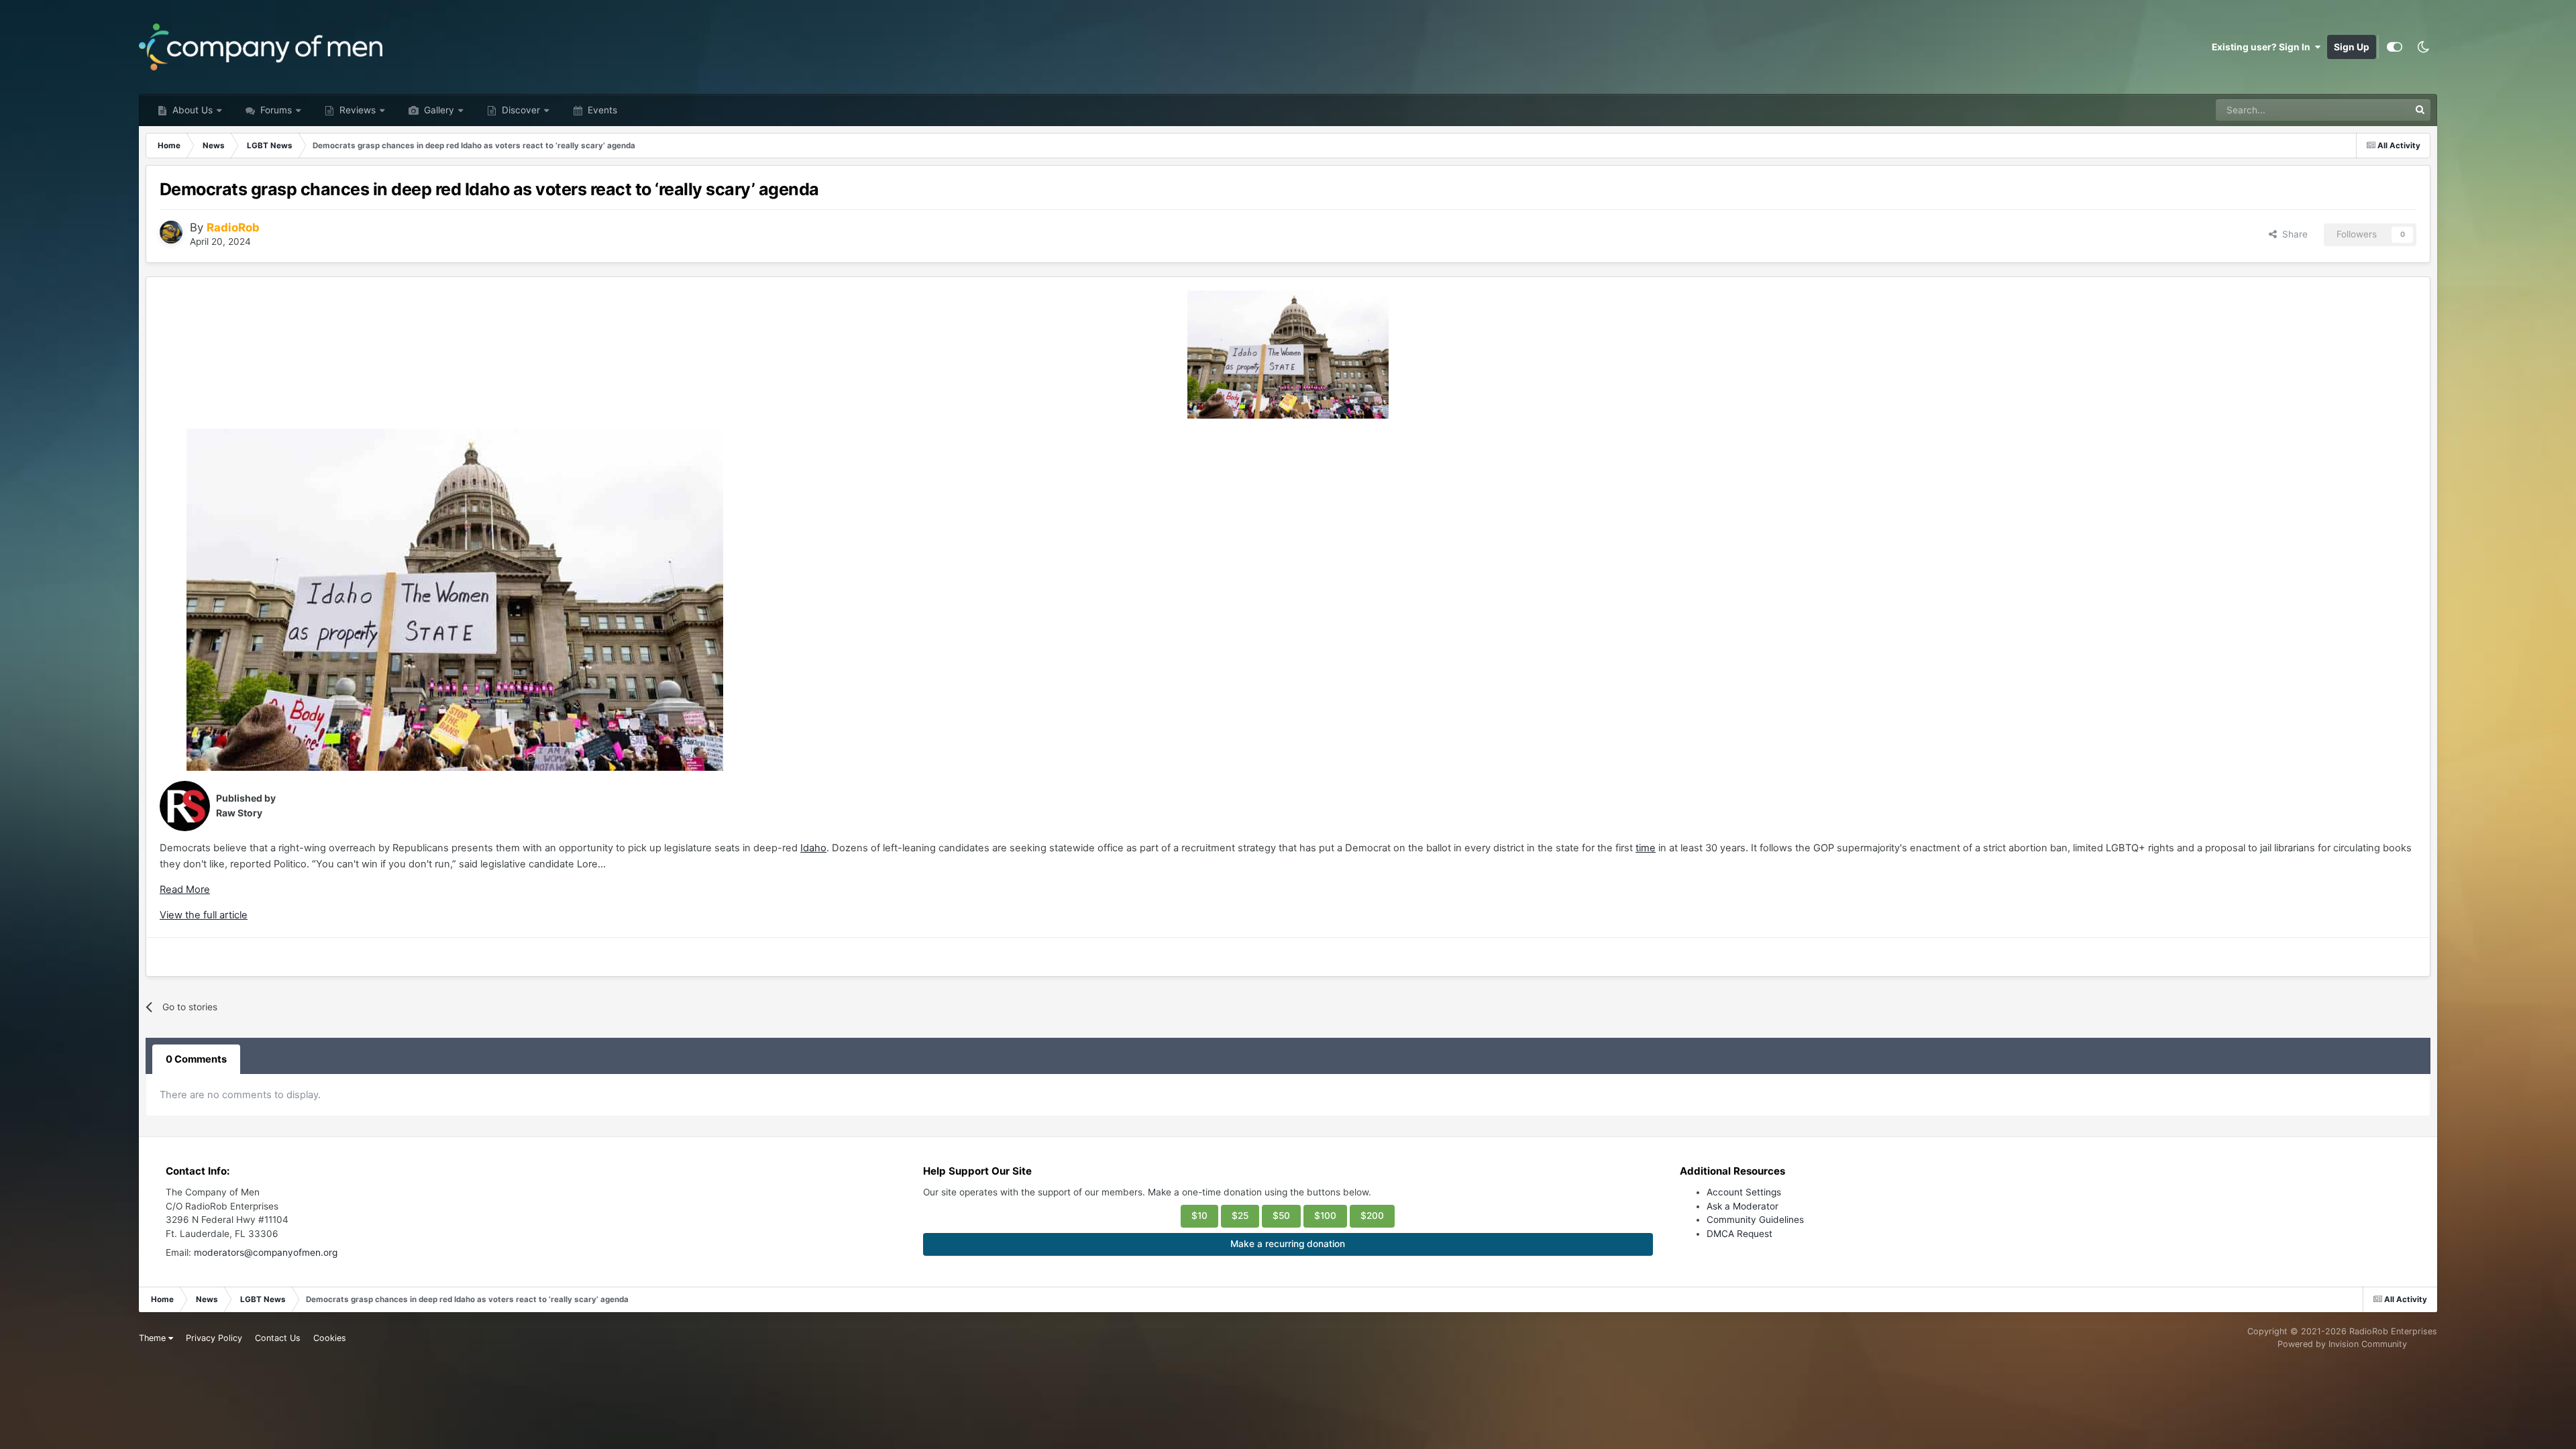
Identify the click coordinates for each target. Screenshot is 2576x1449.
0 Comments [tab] (196, 1059)
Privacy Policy (214, 1338)
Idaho (813, 848)
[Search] (2420, 110)
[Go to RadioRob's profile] (171, 232)
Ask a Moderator (1742, 1206)
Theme (154, 1338)
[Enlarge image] (1288, 355)
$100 (1325, 1216)
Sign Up (2352, 47)
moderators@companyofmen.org (266, 1252)
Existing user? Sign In (2263, 47)
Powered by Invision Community (2342, 1344)
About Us (191, 110)
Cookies (330, 1338)
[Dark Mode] (2423, 47)
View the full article (204, 915)
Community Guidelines (1755, 1220)
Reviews (356, 110)
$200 (1372, 1216)
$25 (1240, 1216)
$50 (1281, 1216)
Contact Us (278, 1338)
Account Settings (1744, 1192)
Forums (275, 110)
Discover (520, 110)
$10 (1199, 1216)
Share (2292, 234)
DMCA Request (1739, 1234)
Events (601, 110)
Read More (185, 890)
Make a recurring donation (1288, 1244)
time (1646, 848)
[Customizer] (2395, 47)
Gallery (438, 110)
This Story (2369, 110)
